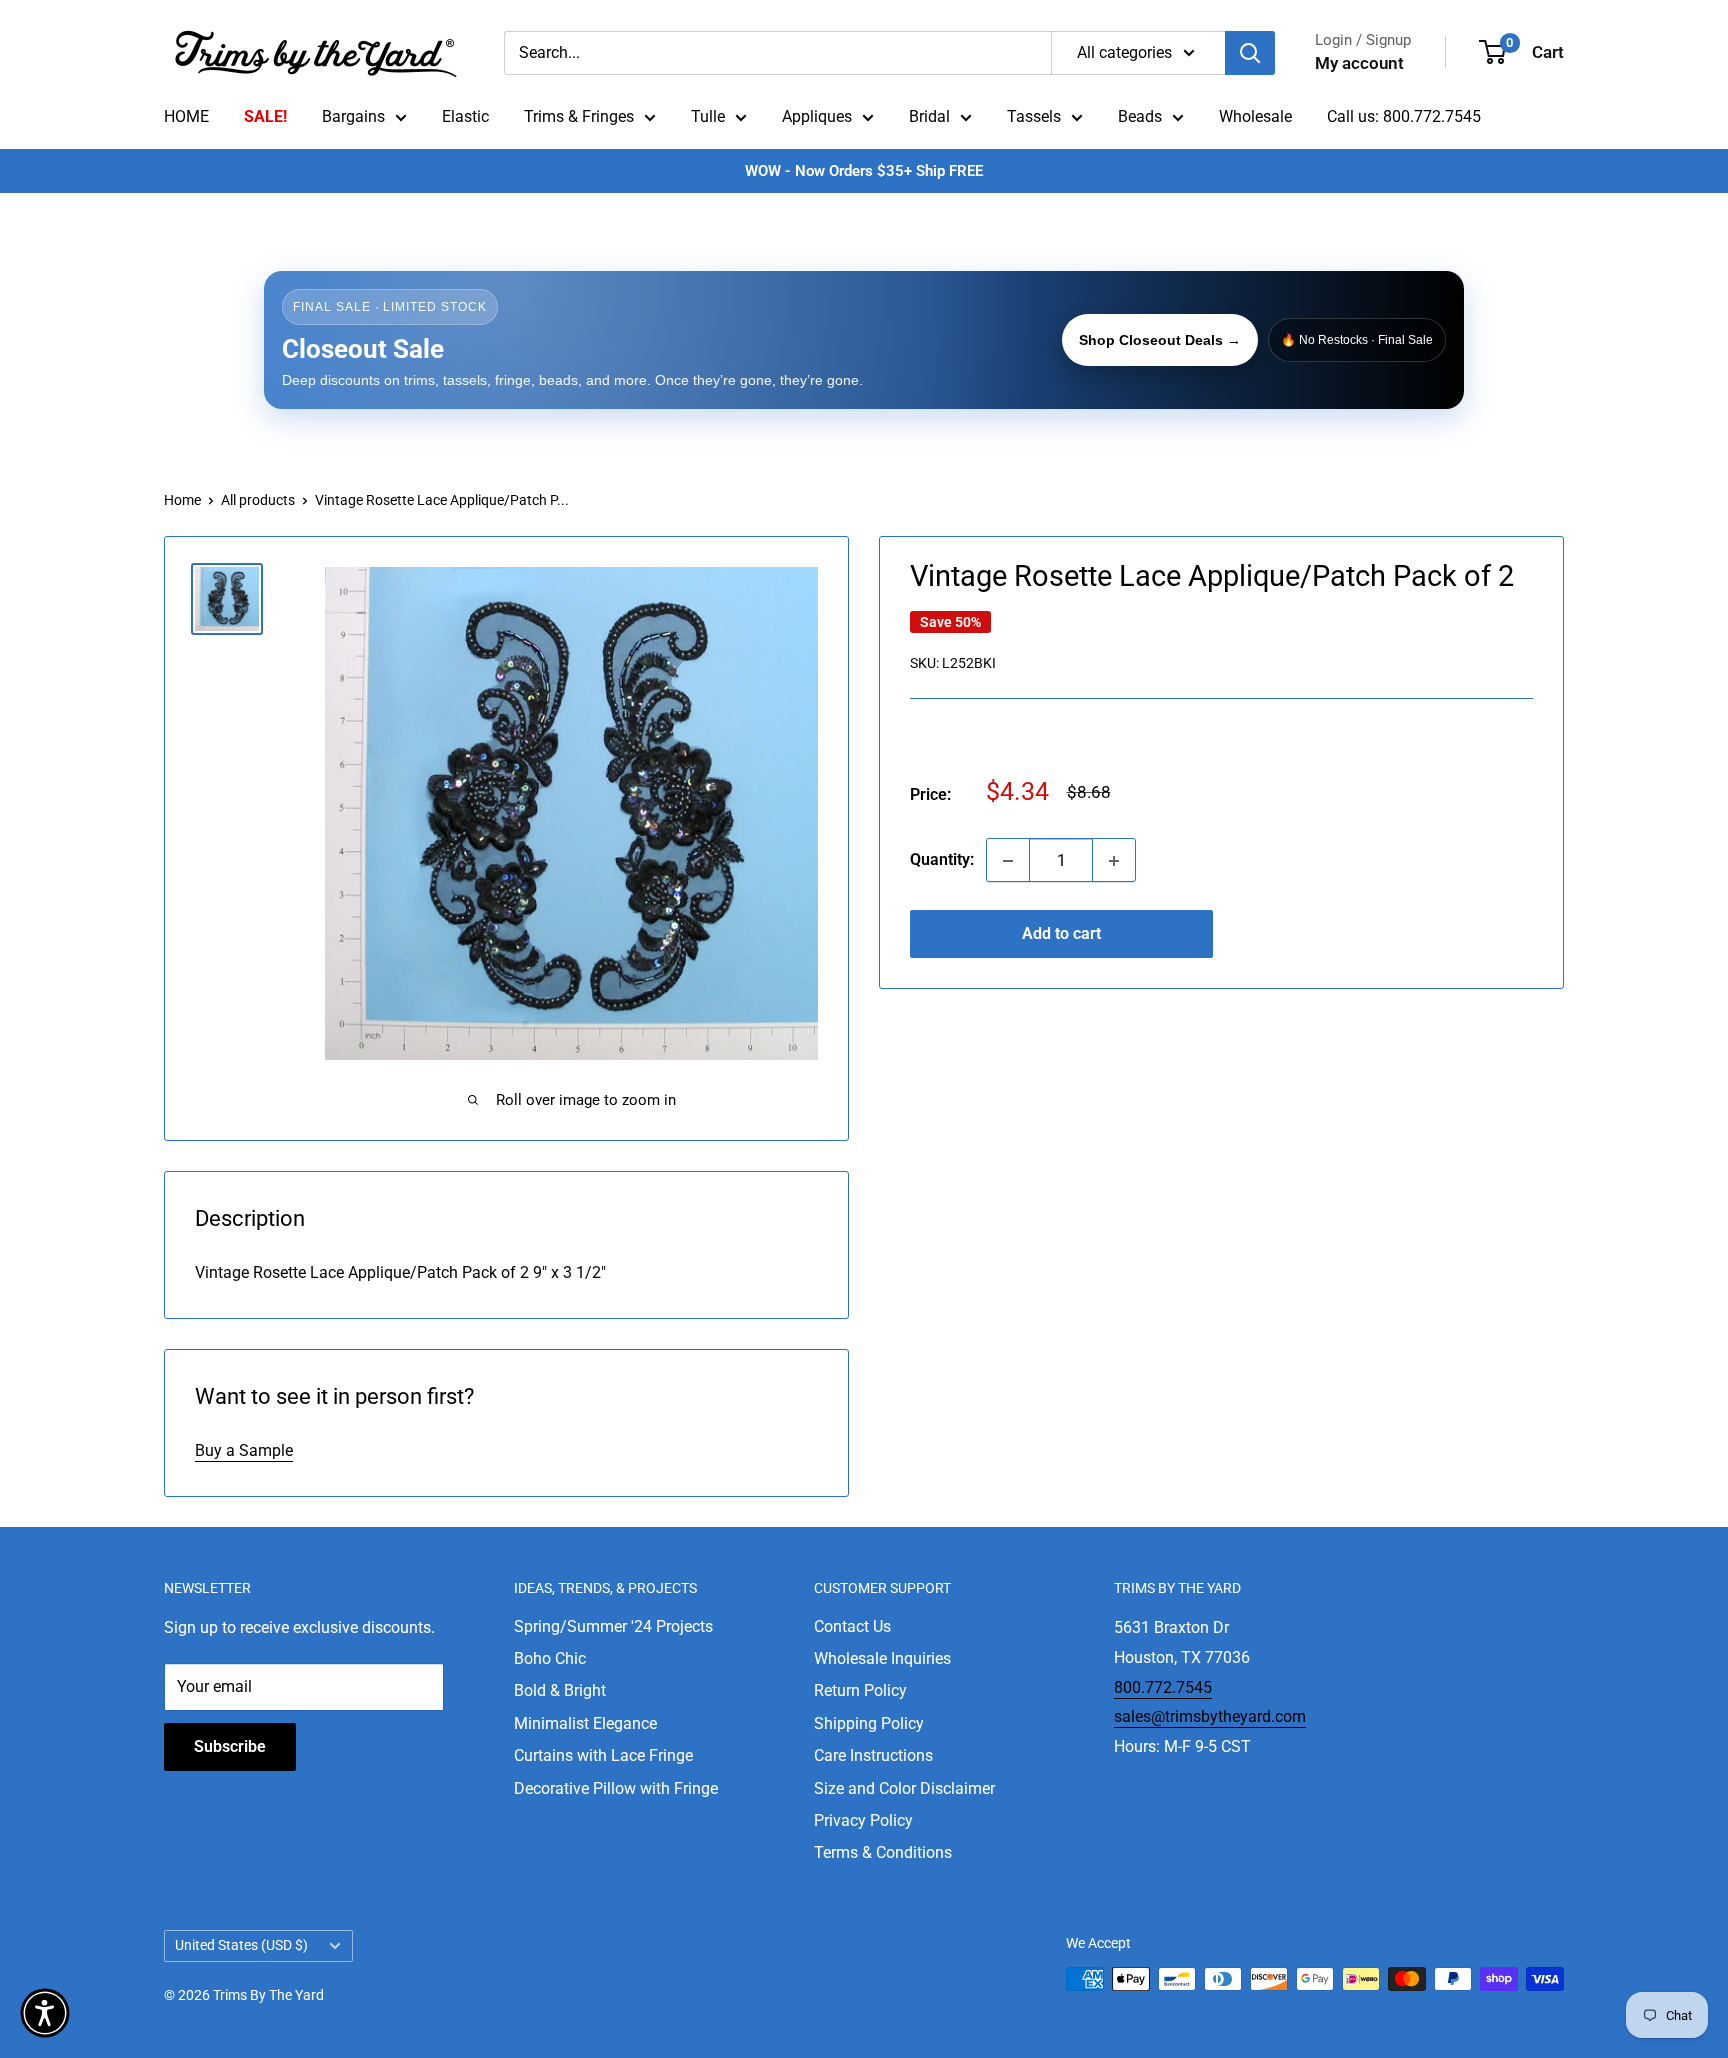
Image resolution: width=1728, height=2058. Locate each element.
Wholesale (1255, 116)
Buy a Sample (244, 1450)
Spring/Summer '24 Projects (613, 1626)
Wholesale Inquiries (882, 1658)
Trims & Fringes (579, 116)
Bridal (929, 116)
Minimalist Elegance (585, 1723)
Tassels (1034, 116)
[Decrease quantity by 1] (1008, 861)
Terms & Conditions (883, 1852)
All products (258, 500)
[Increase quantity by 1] (1114, 861)
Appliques (817, 116)
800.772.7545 (1163, 1687)
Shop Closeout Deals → (1160, 340)
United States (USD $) (241, 1945)
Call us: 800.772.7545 (1404, 116)
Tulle (708, 116)
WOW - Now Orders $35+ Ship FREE (864, 171)
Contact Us (852, 1626)
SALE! (265, 116)
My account (1359, 63)
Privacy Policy (863, 1820)
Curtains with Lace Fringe (603, 1755)
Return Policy (860, 1690)
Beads (1140, 116)
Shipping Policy (869, 1723)
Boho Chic (550, 1658)
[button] (45, 2013)
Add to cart (1061, 934)
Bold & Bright (560, 1690)
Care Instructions (873, 1755)
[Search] (1250, 53)
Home (182, 500)
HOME (186, 116)
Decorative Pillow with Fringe (616, 1788)
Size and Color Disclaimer (904, 1788)
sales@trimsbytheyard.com (1210, 1716)
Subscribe (230, 1746)
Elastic (465, 116)
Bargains (353, 116)
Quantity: (942, 860)
